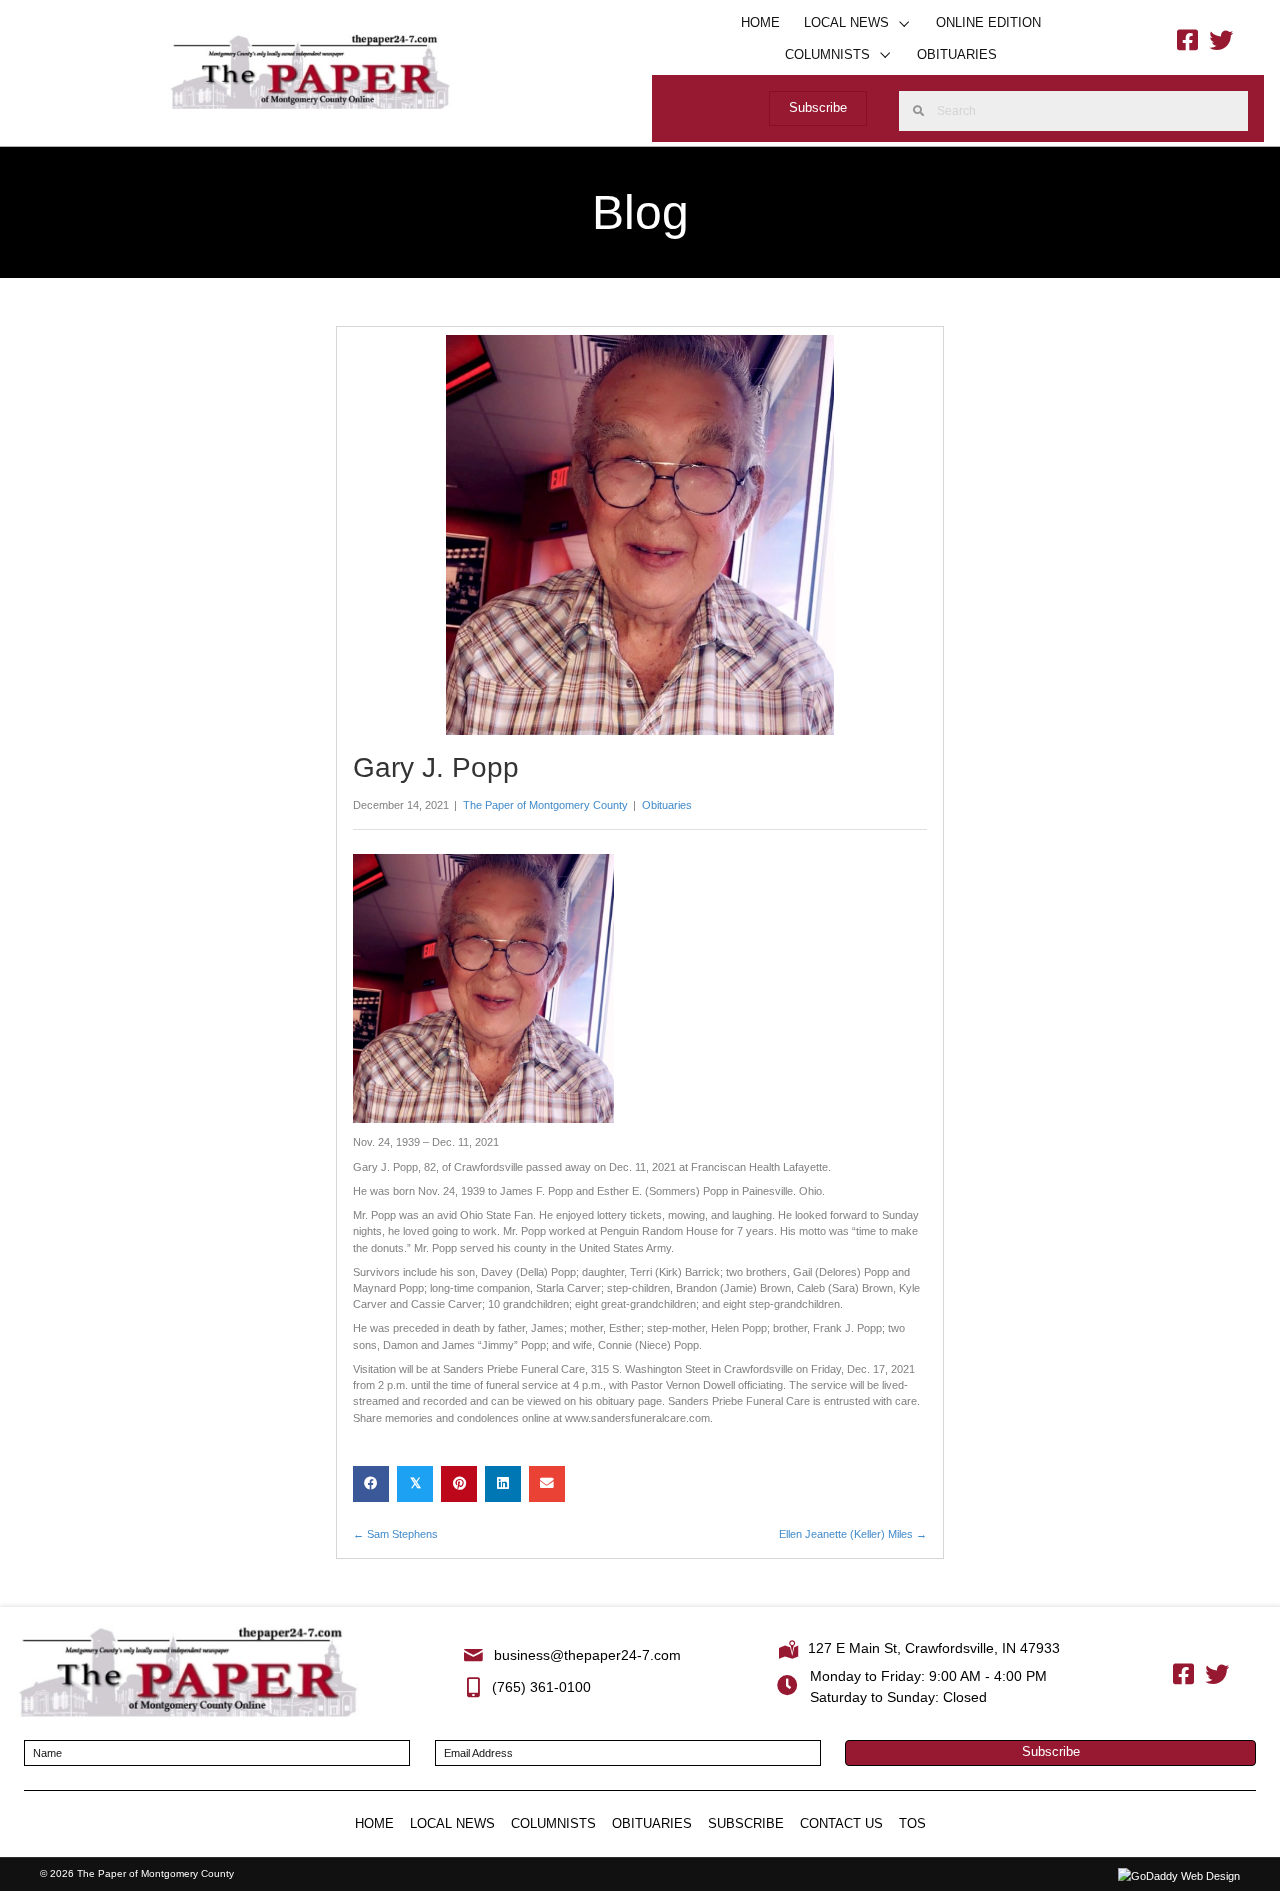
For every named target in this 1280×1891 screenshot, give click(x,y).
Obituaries (667, 805)
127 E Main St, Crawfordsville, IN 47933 (934, 1648)
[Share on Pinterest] (459, 1484)
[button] (904, 23)
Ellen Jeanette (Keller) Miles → (853, 1534)
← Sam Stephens (395, 1534)
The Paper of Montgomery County (545, 805)
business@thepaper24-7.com (587, 1655)
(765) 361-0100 (541, 1687)
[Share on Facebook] (371, 1484)
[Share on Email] (547, 1484)
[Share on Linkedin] (503, 1484)
